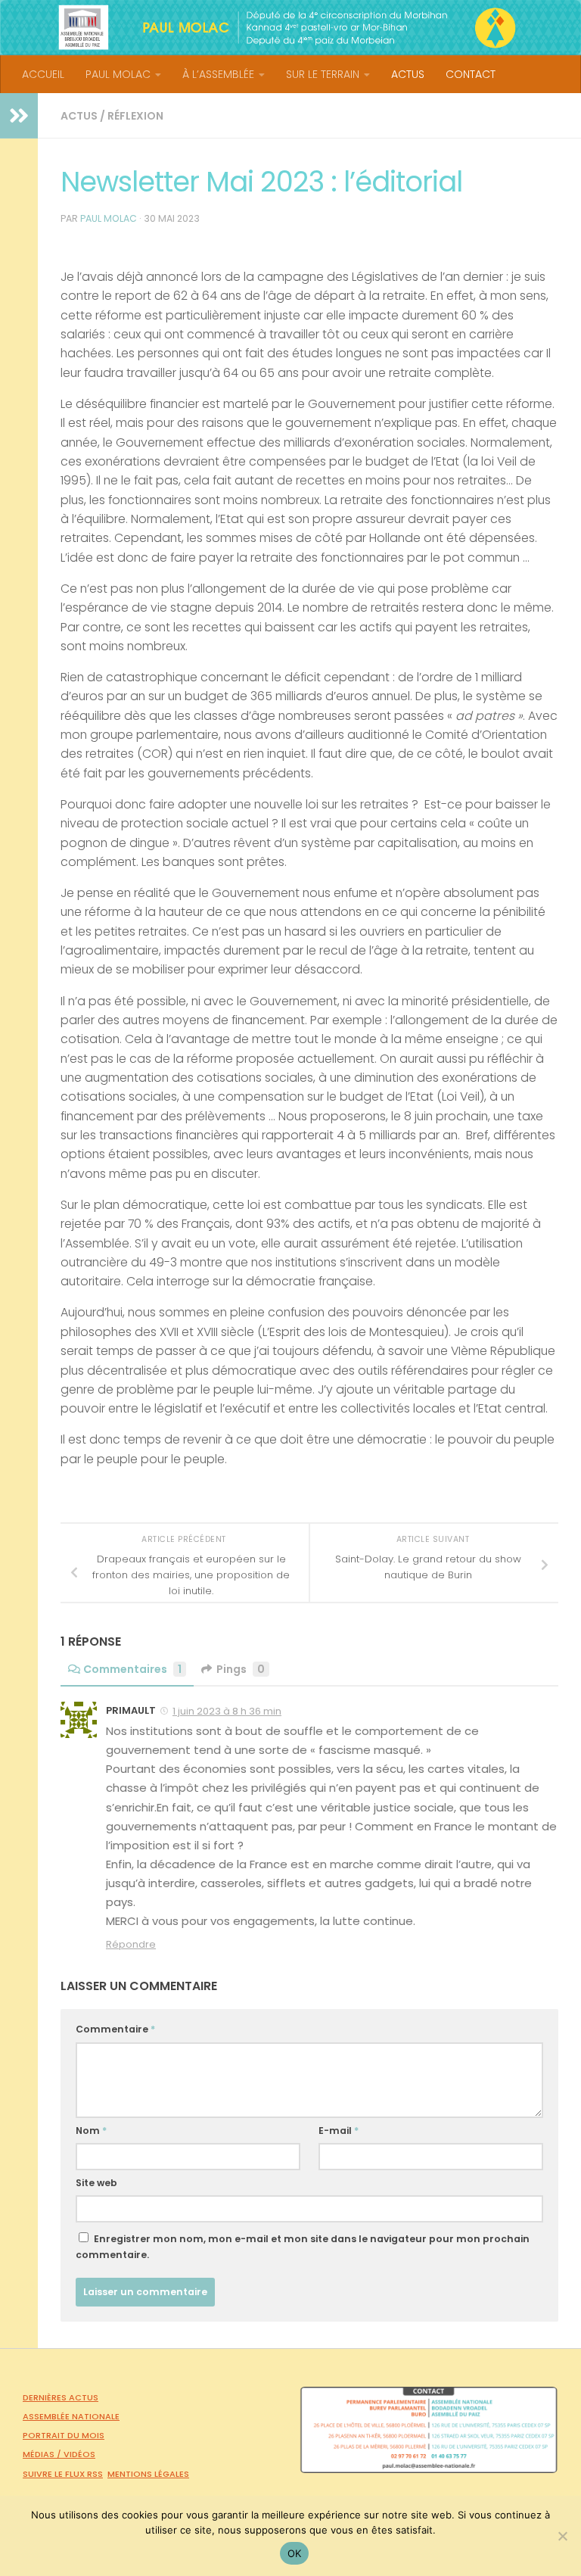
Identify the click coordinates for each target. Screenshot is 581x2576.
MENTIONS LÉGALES (148, 2474)
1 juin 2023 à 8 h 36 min (227, 1711)
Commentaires (132, 1669)
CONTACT (471, 74)
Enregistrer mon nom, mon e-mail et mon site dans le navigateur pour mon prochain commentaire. (303, 2247)
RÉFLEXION (135, 116)
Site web (96, 2183)
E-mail (339, 2131)
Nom (91, 2131)
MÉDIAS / (43, 2454)
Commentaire (115, 2029)
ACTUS (408, 74)
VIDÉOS (79, 2454)
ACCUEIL (43, 74)
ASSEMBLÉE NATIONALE (71, 2416)
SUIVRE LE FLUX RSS (63, 2474)
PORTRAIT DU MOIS (64, 2435)
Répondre (131, 1944)
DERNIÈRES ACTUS (61, 2397)
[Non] (562, 2536)
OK (295, 2553)
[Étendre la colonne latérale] (19, 116)
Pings (241, 1669)
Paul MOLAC (109, 218)
